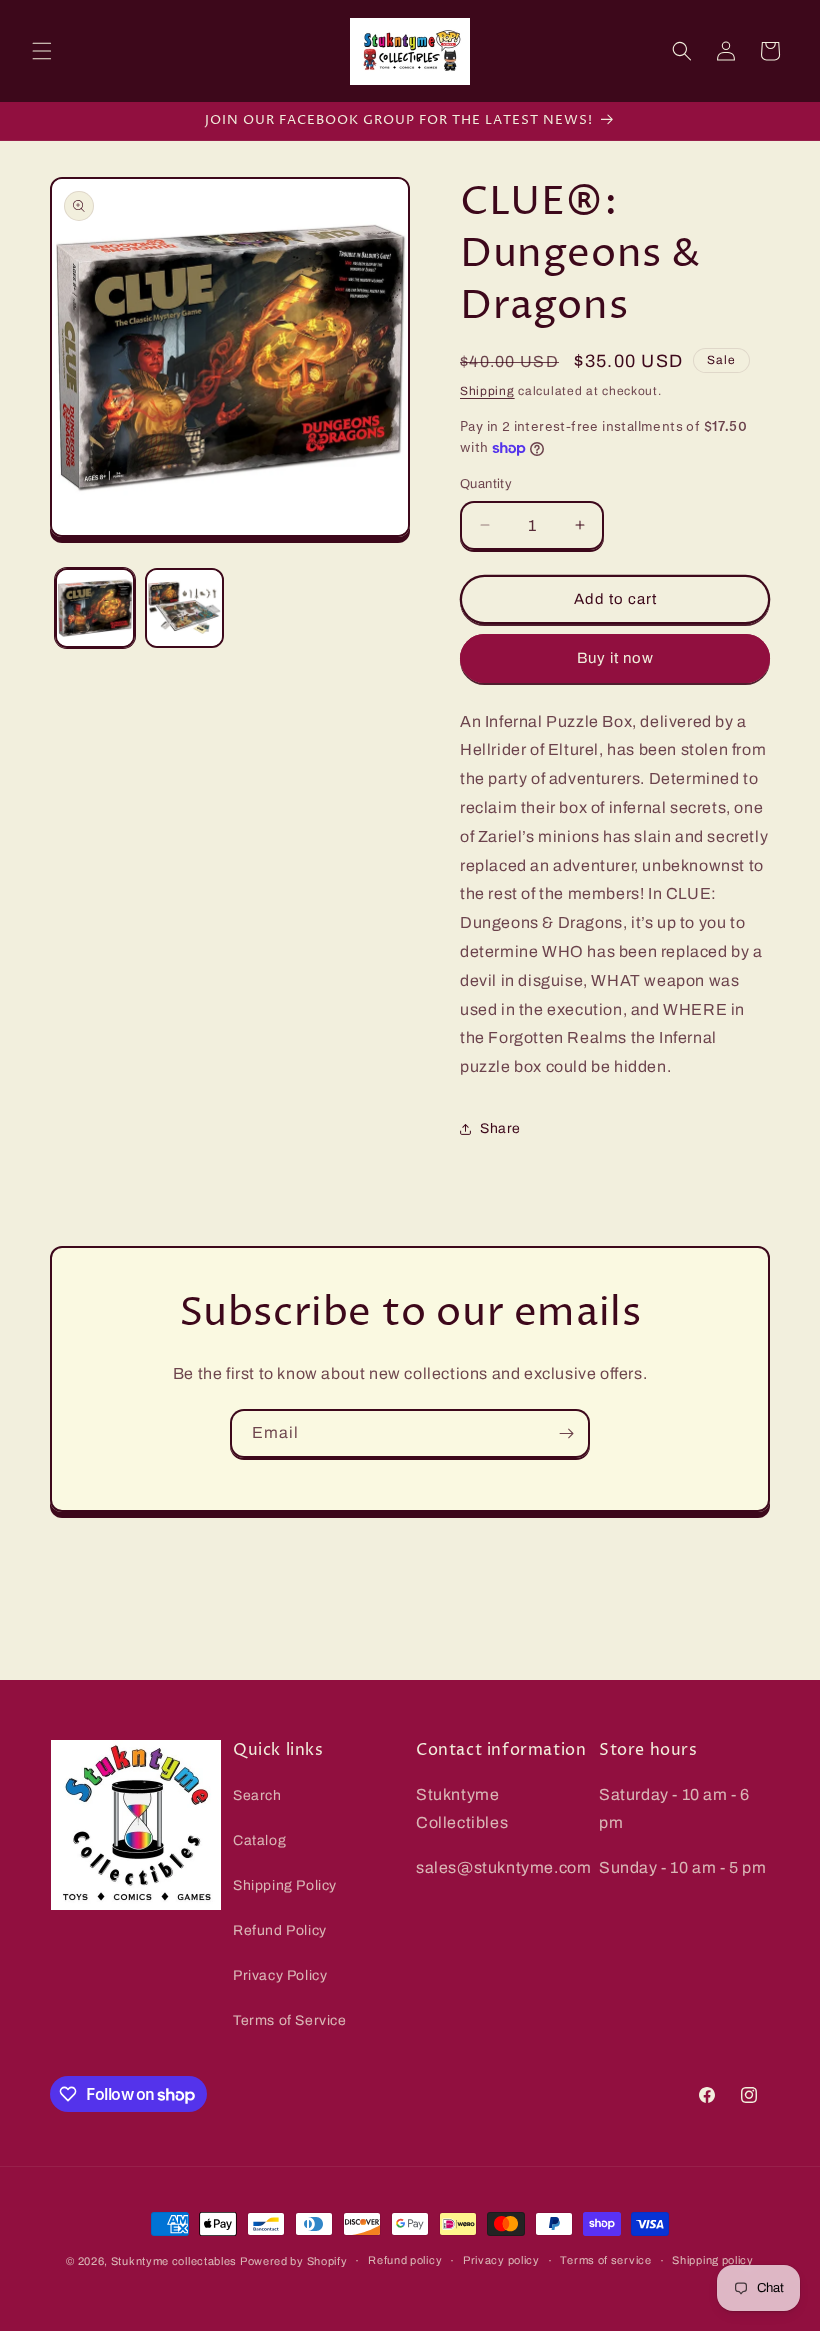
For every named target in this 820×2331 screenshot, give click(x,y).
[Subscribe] (566, 1433)
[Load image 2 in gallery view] (185, 608)
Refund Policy (280, 1930)
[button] (42, 51)
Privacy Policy (280, 1975)
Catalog (259, 1840)
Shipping (487, 391)
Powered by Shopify (294, 2261)
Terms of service (605, 2260)
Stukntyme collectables (175, 2261)
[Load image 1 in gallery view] (95, 608)
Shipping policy (713, 2260)
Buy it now (615, 658)
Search (257, 1795)
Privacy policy (501, 2260)
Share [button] (500, 1128)
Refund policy (405, 2260)
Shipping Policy (285, 1885)
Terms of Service (290, 2020)
